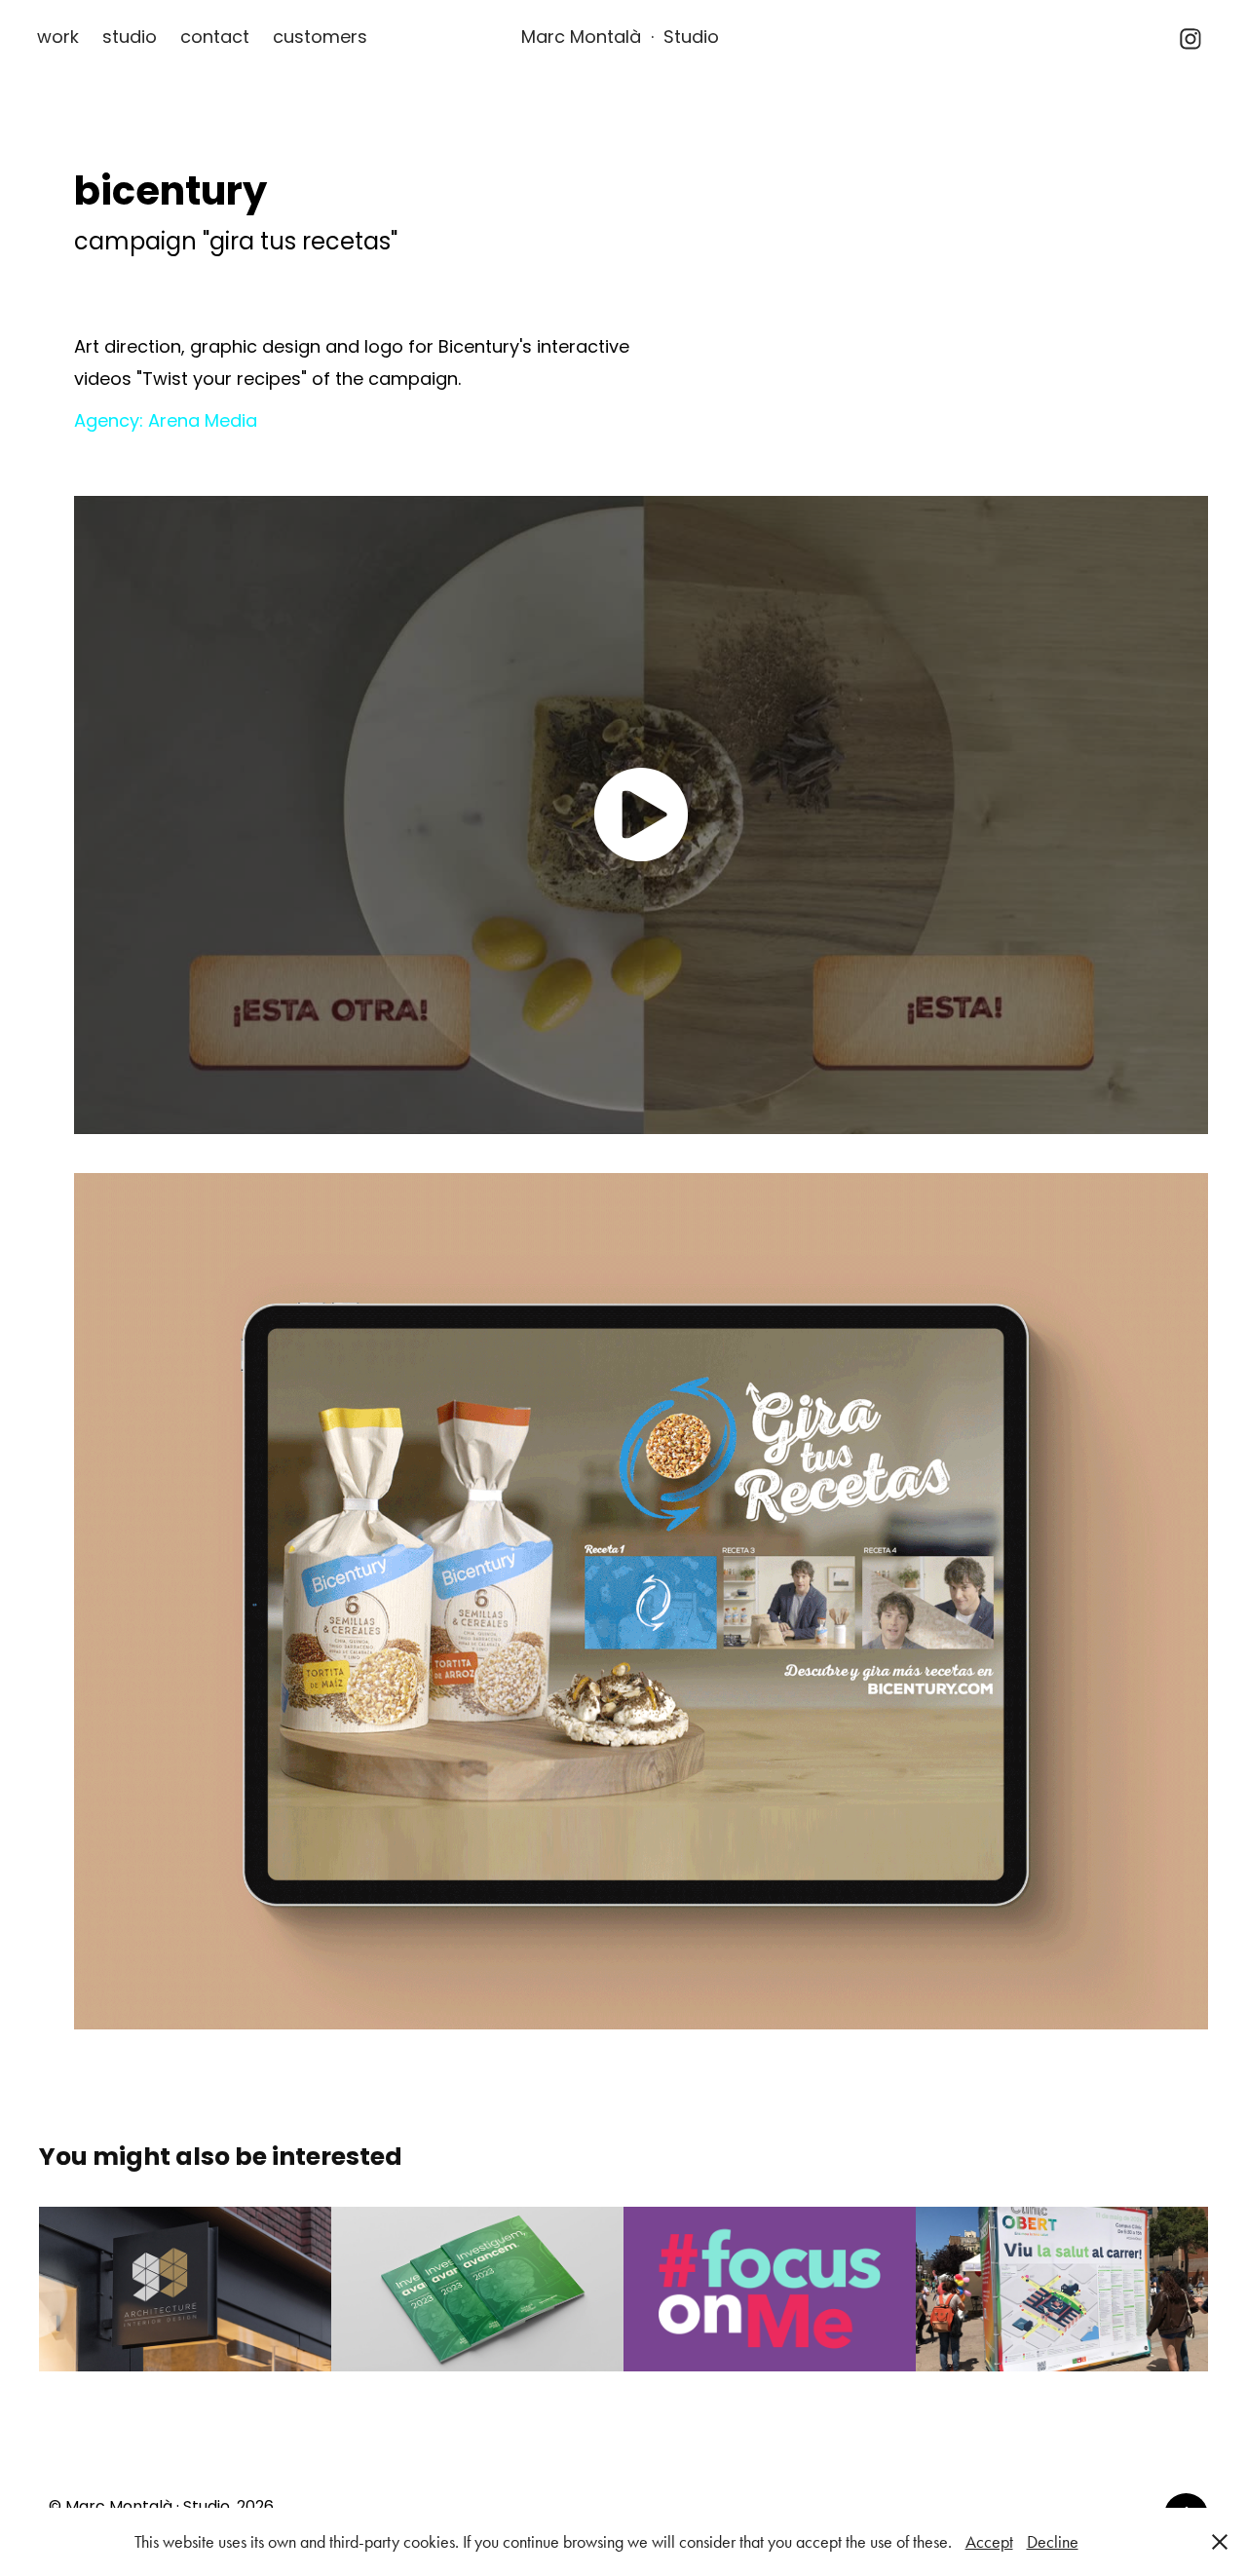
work (58, 38)
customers (320, 38)
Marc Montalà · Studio (620, 38)
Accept (989, 2542)
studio (130, 38)
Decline (1053, 2542)
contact (215, 38)
